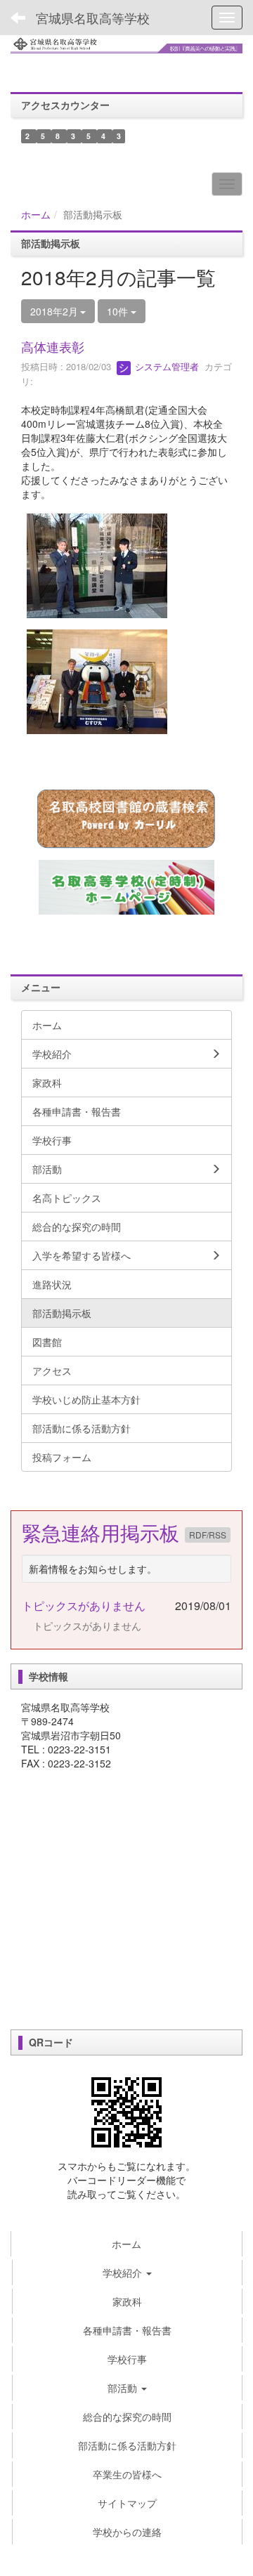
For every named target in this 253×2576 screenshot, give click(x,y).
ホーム (36, 214)
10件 (119, 311)
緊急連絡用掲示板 (103, 1532)
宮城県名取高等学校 (93, 18)
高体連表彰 (53, 346)
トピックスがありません (84, 1606)
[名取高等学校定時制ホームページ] (126, 887)
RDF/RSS (208, 1535)
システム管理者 (166, 366)
